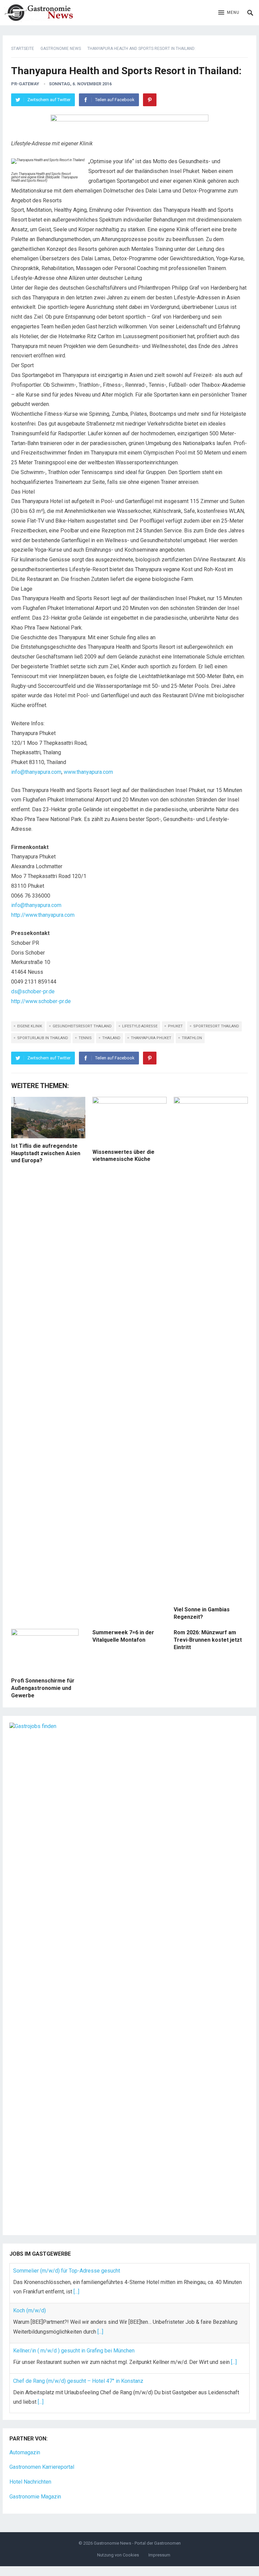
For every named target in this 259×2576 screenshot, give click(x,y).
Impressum (159, 2555)
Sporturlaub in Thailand (43, 1038)
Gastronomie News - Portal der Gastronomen (137, 2543)
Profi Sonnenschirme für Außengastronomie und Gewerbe (43, 1688)
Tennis (85, 1038)
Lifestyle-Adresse (140, 1026)
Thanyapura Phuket (151, 1038)
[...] (76, 2292)
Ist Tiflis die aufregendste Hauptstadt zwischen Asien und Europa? (46, 1153)
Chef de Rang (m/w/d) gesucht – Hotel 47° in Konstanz (78, 2381)
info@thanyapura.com (36, 772)
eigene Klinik (30, 1026)
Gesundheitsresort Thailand (82, 1026)
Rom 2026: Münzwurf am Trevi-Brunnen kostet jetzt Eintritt (208, 1640)
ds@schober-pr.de (33, 991)
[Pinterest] (150, 100)
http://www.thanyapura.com (43, 915)
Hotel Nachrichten (30, 2482)
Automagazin (25, 2452)
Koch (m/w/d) (30, 2310)
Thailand (111, 1038)
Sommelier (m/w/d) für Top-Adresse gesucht (67, 2271)
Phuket (175, 1026)
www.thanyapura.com (88, 772)
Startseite (23, 49)
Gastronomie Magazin (35, 2497)
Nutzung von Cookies (118, 2555)
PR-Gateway (25, 84)
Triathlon (192, 1038)
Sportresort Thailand (216, 1026)
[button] (229, 13)
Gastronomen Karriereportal (42, 2467)
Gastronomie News (61, 49)
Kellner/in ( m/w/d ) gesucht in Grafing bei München (74, 2351)
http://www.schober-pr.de (41, 1001)
